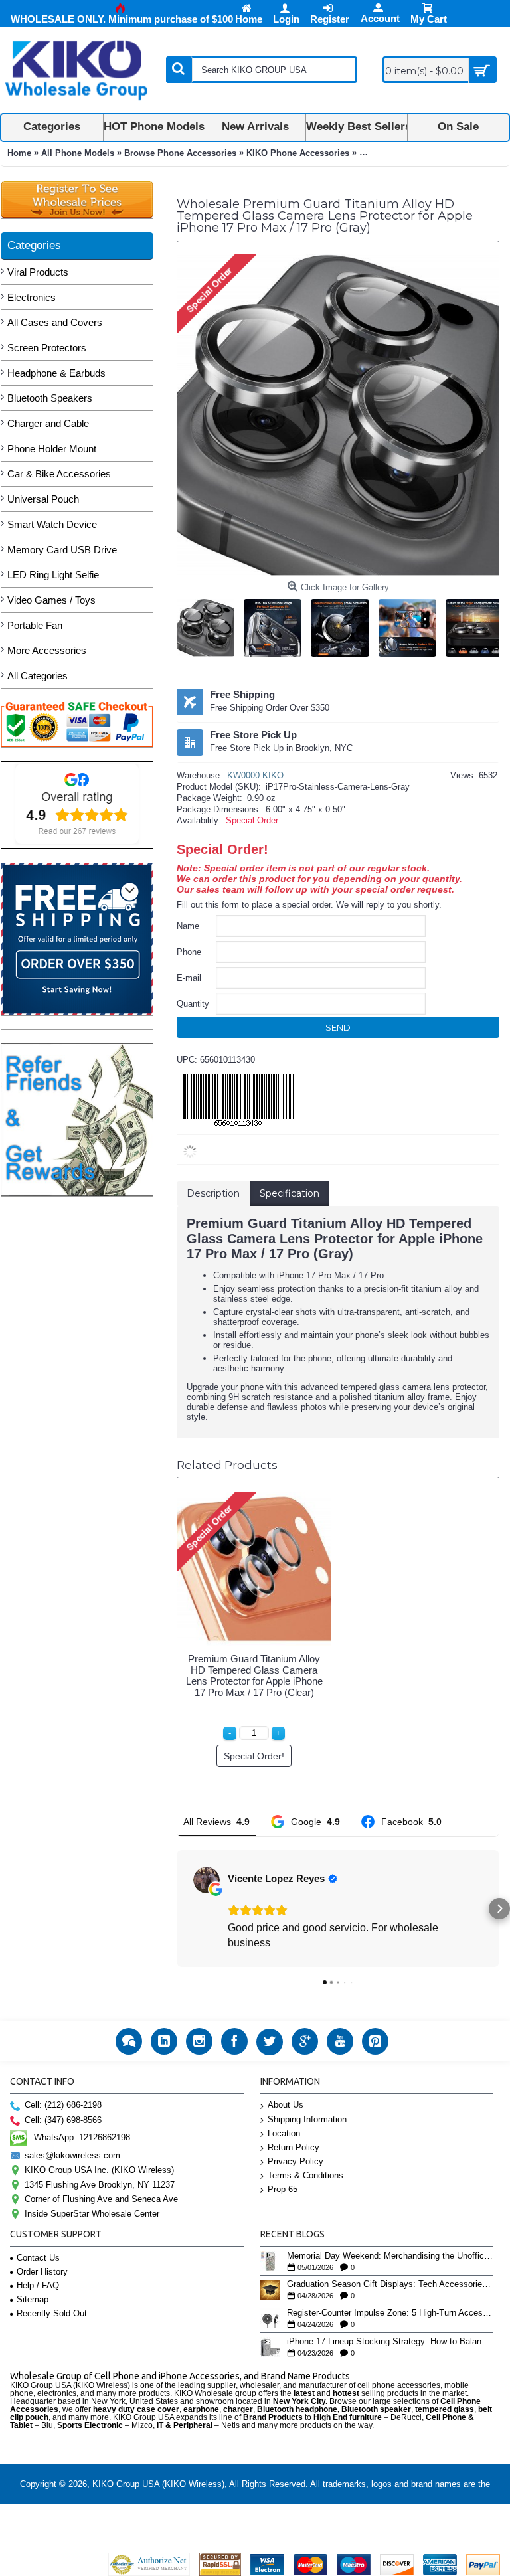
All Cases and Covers (55, 322)
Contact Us (38, 2258)
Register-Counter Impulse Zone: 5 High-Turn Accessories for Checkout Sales (390, 2313)
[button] (177, 1909)
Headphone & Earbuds (56, 373)
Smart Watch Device (52, 524)
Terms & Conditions (305, 2175)
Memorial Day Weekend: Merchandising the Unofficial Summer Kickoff (390, 2256)
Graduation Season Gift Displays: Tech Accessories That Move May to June (390, 2284)
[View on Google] (207, 1880)
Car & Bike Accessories (59, 474)
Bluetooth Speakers (50, 398)
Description (213, 1193)
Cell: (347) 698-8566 (63, 2120)
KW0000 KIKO (255, 775)
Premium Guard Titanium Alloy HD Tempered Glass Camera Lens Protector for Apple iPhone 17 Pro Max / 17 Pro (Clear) (254, 1675)
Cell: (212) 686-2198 (63, 2105)
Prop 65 (283, 2189)
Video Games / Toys (51, 600)
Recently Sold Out (52, 2313)
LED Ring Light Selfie (53, 575)
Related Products (227, 1465)
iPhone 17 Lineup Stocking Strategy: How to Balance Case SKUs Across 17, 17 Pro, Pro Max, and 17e (390, 2342)
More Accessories (47, 650)
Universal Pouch (43, 499)
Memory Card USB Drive (62, 550)
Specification (290, 1193)
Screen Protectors (47, 348)
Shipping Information (307, 2119)
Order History (42, 2272)
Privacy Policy (296, 2161)
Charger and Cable (48, 423)
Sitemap (33, 2299)
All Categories (38, 676)
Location (284, 2133)
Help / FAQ (38, 2285)
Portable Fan (35, 625)
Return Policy (294, 2147)
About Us (286, 2105)
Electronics (32, 297)
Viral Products (38, 272)
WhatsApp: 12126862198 (82, 2137)
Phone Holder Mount (52, 449)
